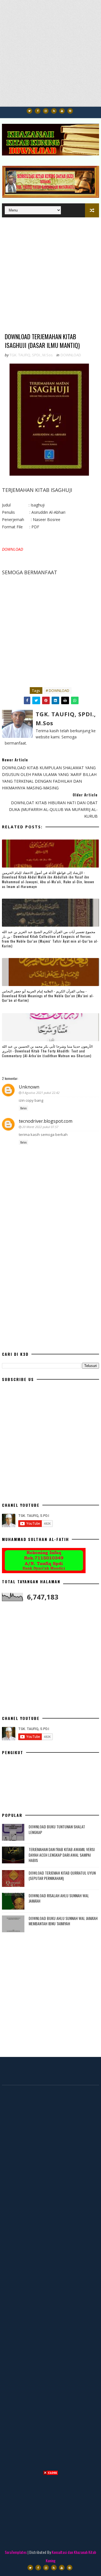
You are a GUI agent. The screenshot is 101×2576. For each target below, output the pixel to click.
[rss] (54, 111)
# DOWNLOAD (58, 691)
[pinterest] (70, 111)
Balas (23, 1108)
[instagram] (46, 111)
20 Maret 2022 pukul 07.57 (40, 1127)
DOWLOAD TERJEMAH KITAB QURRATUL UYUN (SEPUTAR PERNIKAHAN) (62, 1876)
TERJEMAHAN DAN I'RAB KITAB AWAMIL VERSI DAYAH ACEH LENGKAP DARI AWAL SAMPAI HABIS (62, 1855)
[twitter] (29, 111)
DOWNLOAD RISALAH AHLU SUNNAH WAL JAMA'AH (59, 1898)
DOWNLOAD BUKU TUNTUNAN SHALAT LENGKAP (57, 1829)
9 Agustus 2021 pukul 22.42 (41, 1093)
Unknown (29, 1087)
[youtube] (62, 111)
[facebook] (38, 111)
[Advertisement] (50, 56)
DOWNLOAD (71, 355)
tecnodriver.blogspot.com (46, 1121)
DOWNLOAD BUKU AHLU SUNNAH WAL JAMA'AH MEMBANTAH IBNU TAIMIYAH (63, 1921)
